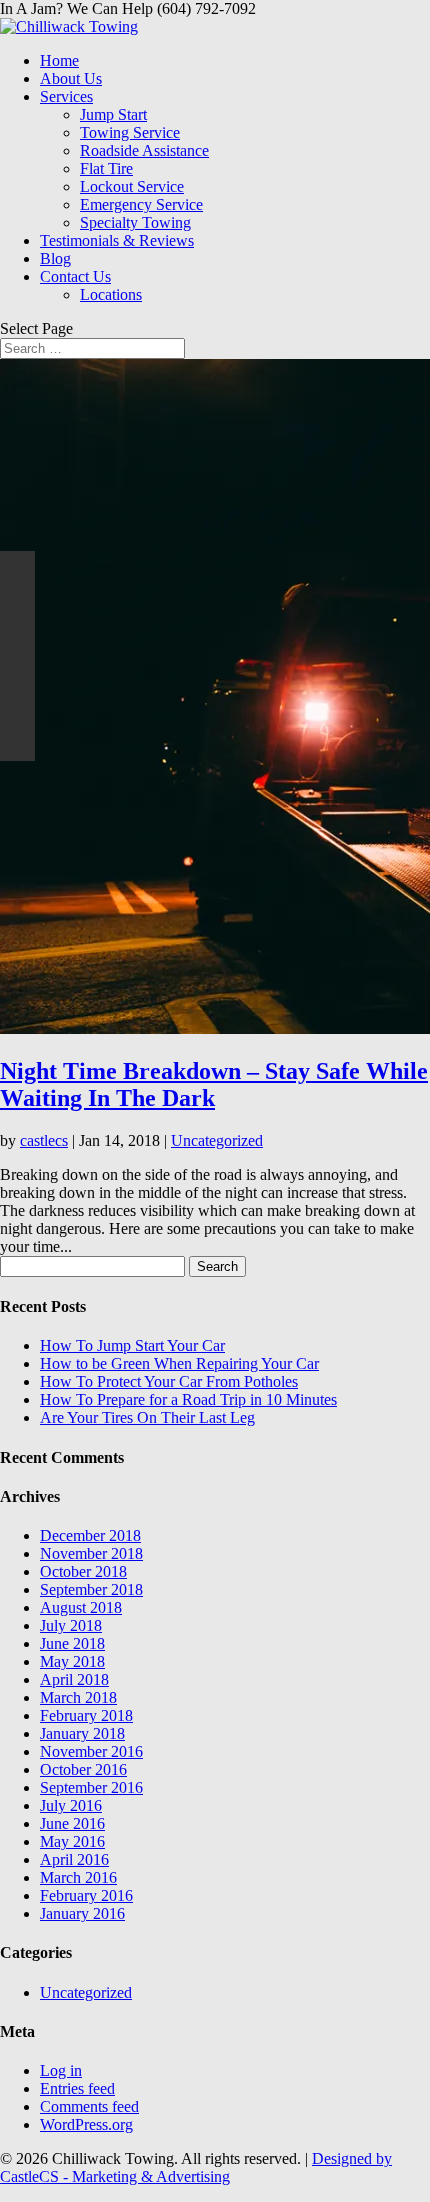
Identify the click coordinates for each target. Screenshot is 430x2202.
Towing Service (130, 132)
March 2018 (78, 1697)
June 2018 (72, 1643)
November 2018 (91, 1553)
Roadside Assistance (144, 150)
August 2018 (81, 1607)
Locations (111, 294)
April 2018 (74, 1679)
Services (66, 96)
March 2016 (78, 1877)
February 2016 (86, 1895)
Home (59, 60)
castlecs (44, 1140)
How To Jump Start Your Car (132, 1345)
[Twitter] (17, 603)
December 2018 (90, 1535)
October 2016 (83, 1769)
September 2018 (91, 1589)
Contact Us (75, 276)
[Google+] (17, 638)
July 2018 (71, 1625)
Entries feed (77, 2088)
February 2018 (86, 1715)
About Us (71, 78)
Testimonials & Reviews (117, 240)
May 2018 (72, 1661)
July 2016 (71, 1805)
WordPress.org (86, 2124)
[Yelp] (17, 743)
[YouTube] (17, 673)
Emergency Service (141, 204)
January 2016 (82, 1913)
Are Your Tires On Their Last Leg (147, 1417)
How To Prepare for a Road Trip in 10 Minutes (188, 1399)
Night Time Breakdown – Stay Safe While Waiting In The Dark (214, 1084)
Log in (61, 2070)
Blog (55, 258)
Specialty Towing (135, 222)
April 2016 (74, 1859)
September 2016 (91, 1787)
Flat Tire (106, 168)
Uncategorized (217, 1140)
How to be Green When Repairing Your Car (179, 1363)
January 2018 (82, 1733)
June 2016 (72, 1823)
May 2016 (72, 1841)
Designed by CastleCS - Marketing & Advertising (196, 2167)
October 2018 (83, 1571)
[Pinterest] (17, 708)
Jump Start (113, 114)
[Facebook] (17, 568)
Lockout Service (132, 186)
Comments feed (89, 2106)
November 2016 (91, 1751)
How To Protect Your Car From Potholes (169, 1381)
